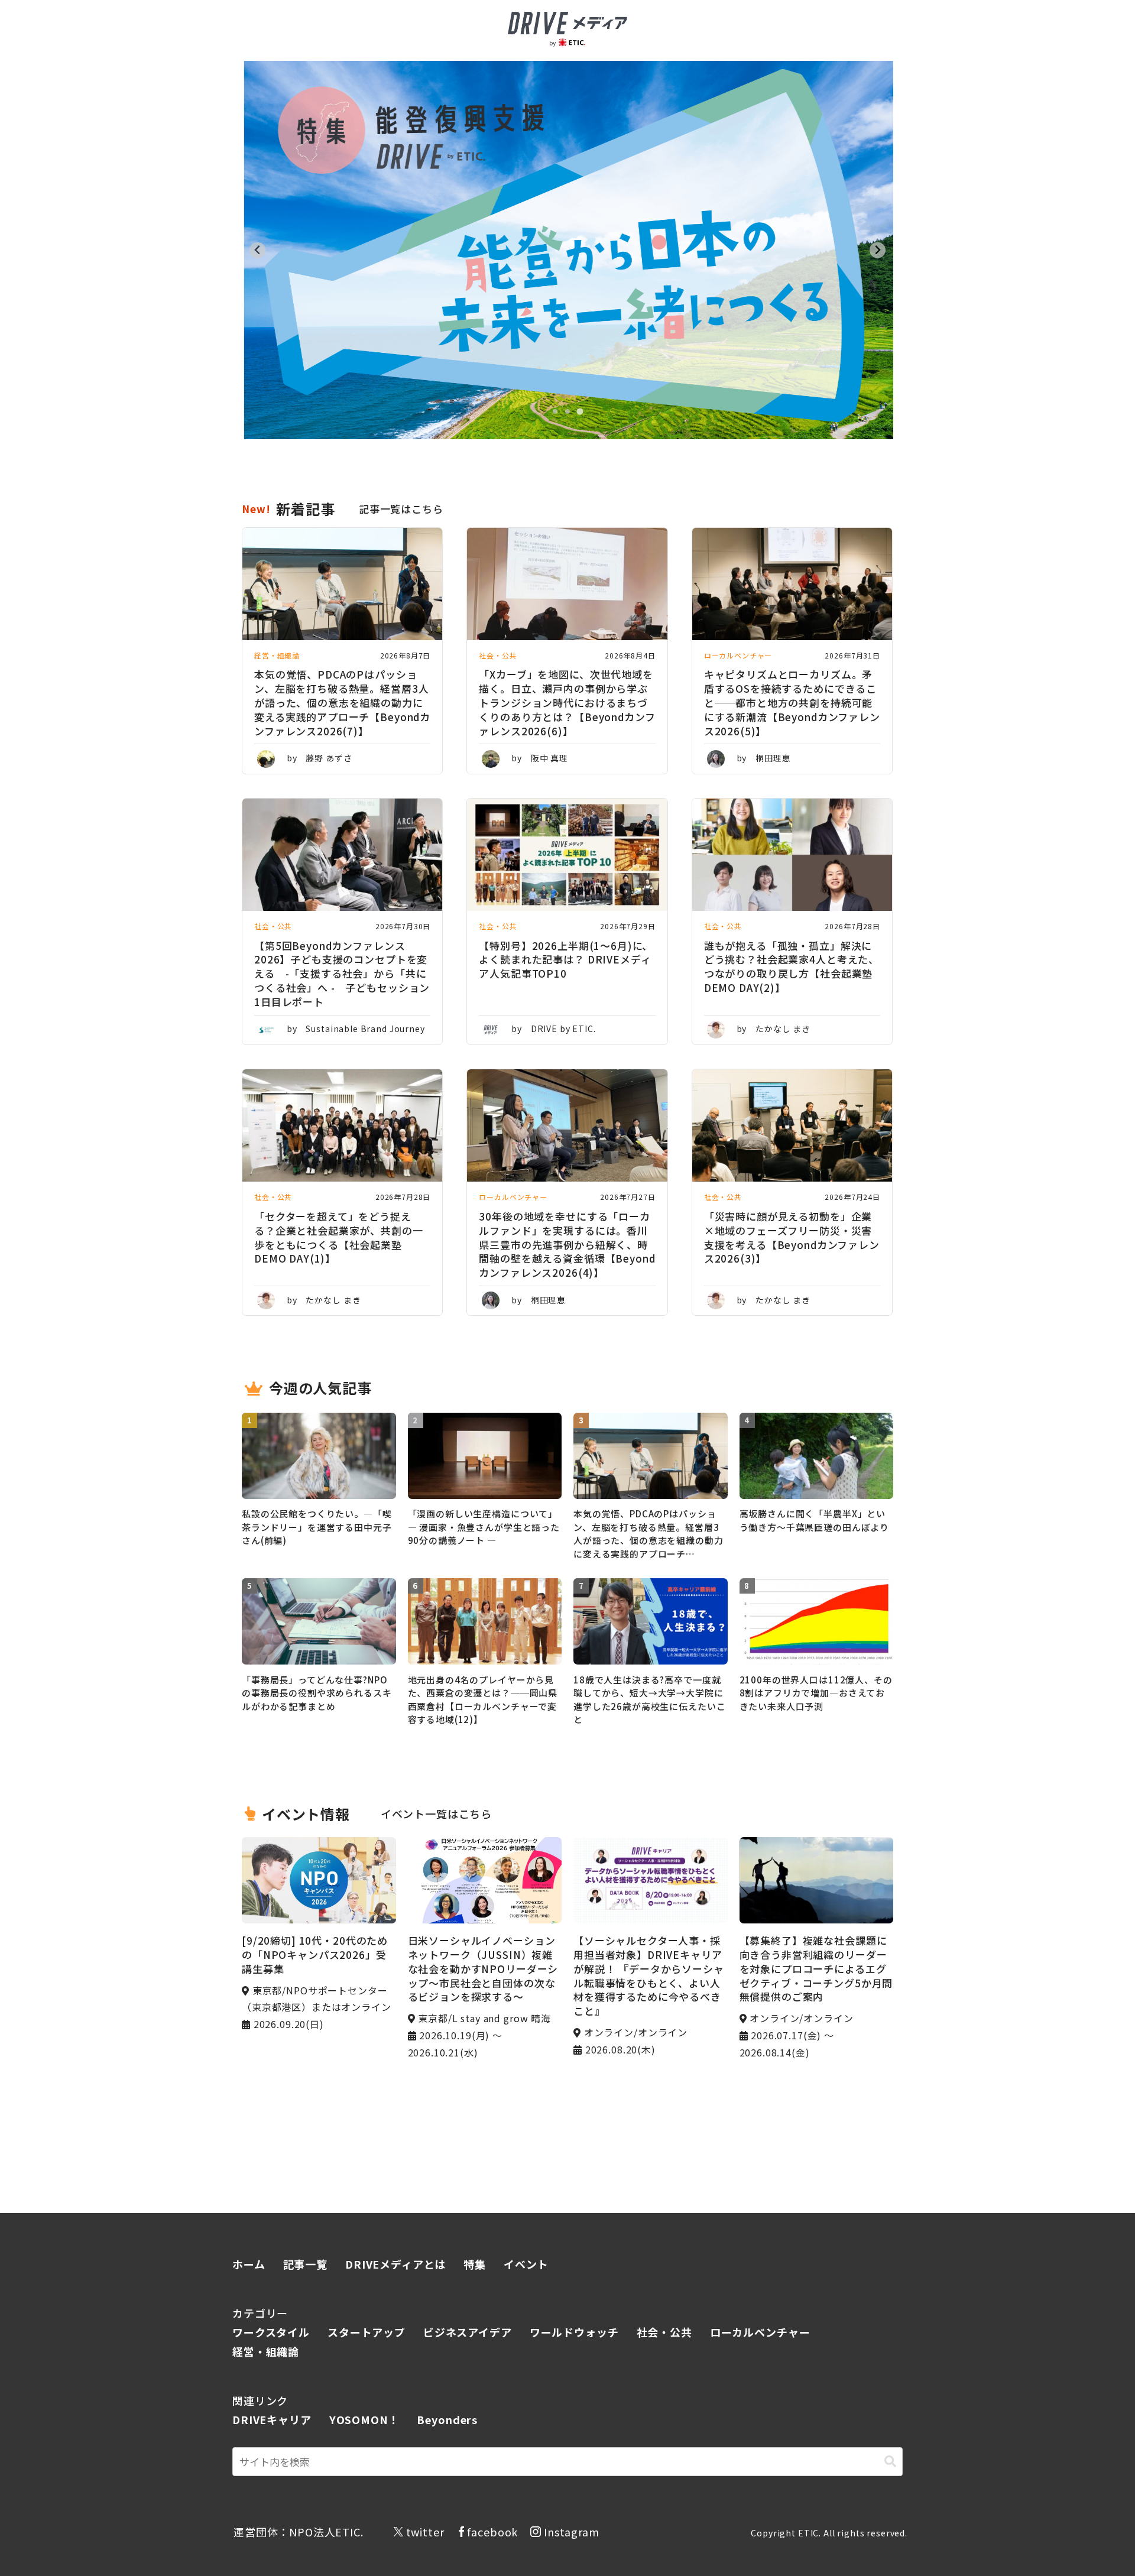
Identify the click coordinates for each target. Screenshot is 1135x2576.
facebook (492, 2532)
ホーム (249, 2264)
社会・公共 (664, 2332)
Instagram (572, 2532)
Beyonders (447, 2419)
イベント (526, 2264)
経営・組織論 (266, 2351)
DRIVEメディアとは (395, 2264)
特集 (475, 2264)
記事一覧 (305, 2264)
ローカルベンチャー (760, 2332)
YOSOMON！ (364, 2419)
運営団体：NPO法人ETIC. (299, 2532)
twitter (425, 2532)
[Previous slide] (257, 250)
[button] (890, 2462)
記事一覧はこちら (401, 509)
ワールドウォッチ (574, 2332)
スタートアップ (367, 2332)
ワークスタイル (271, 2332)
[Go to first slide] (878, 250)
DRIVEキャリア (272, 2419)
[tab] (555, 411)
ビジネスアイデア (468, 2332)
